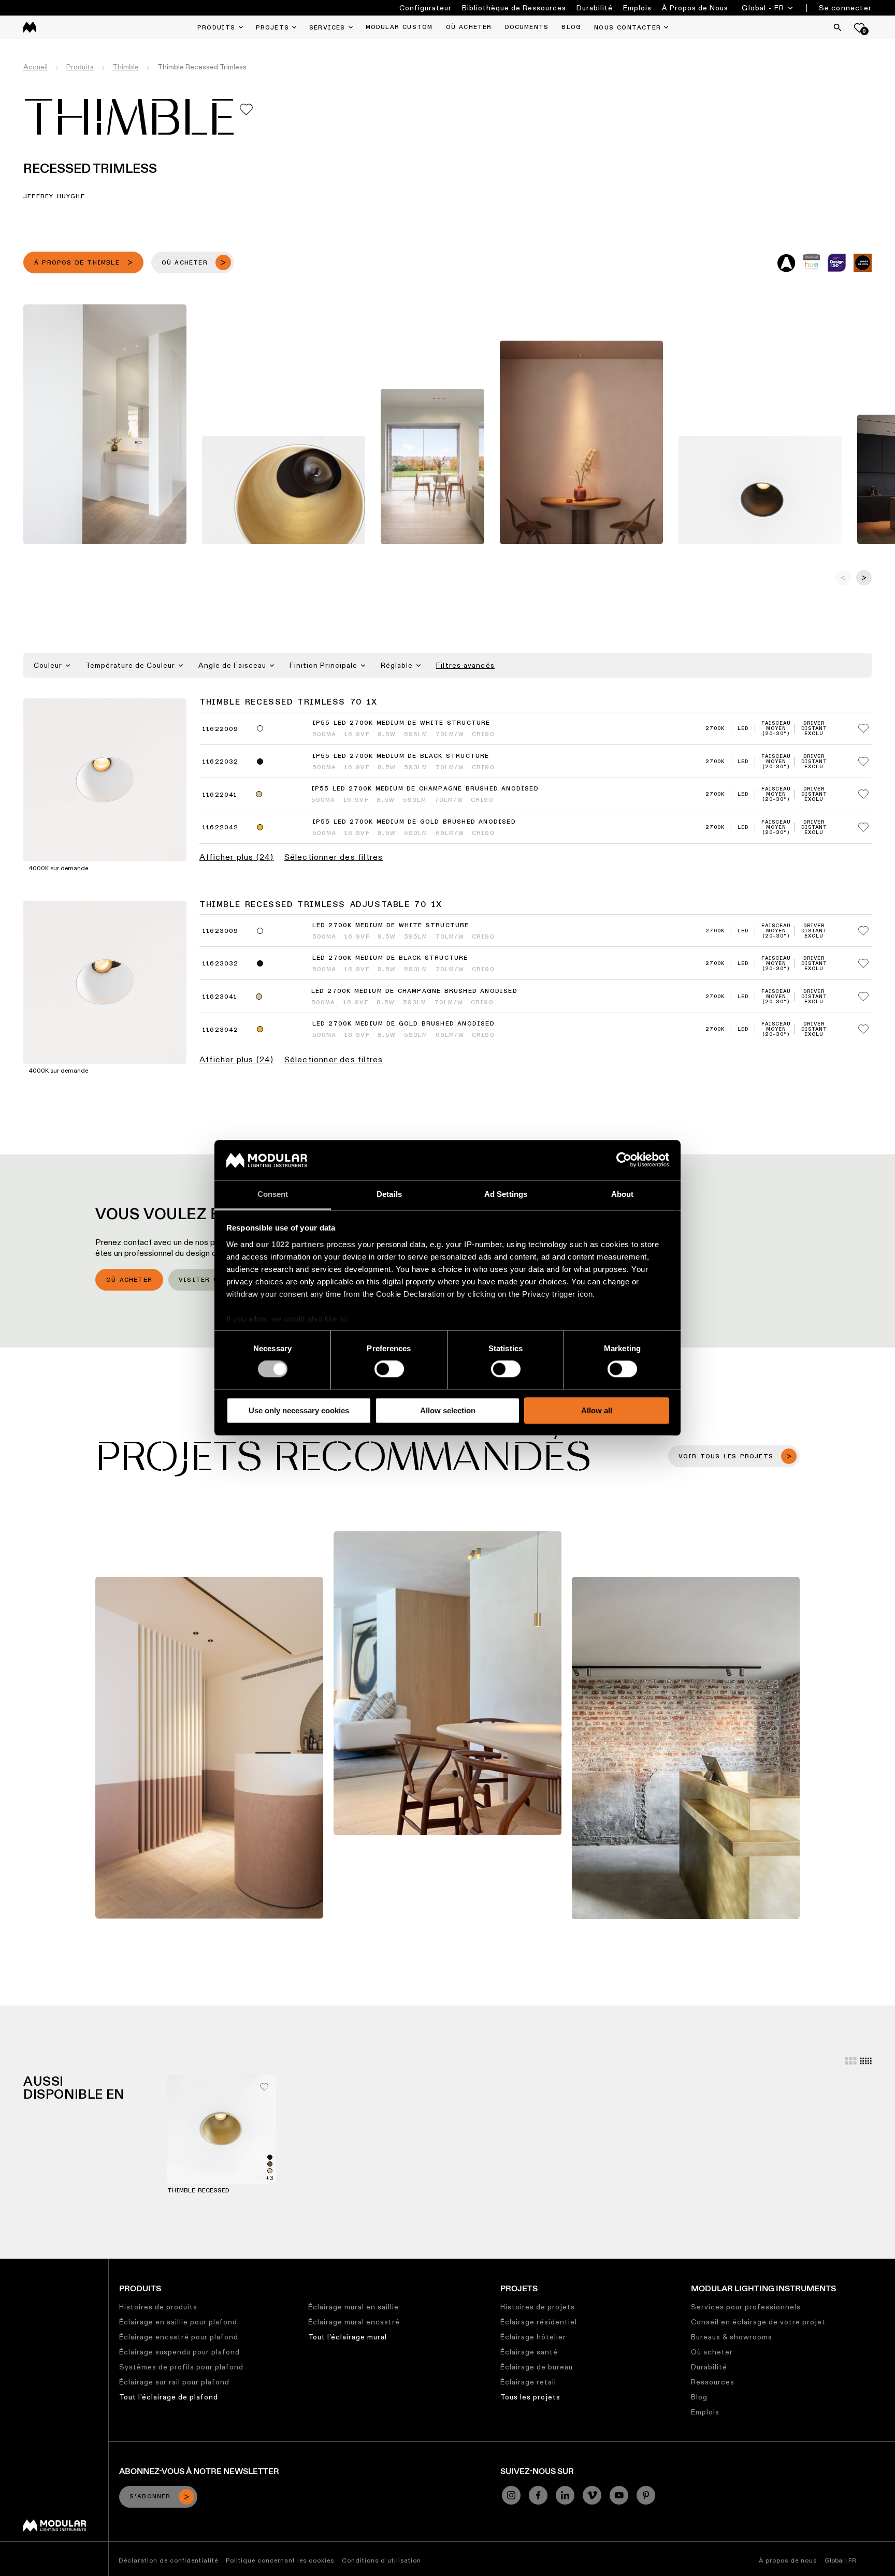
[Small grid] (866, 2061)
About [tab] (623, 1194)
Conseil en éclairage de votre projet (758, 2322)
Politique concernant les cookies (280, 2560)
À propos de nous (788, 2560)
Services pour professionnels (746, 2307)
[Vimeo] (592, 2495)
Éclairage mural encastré (354, 2322)
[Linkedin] (565, 2495)
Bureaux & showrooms (732, 2337)
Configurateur (425, 8)
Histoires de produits (158, 2307)
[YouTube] (619, 2495)
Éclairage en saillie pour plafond (178, 2322)
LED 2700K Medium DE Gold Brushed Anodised (403, 1024)
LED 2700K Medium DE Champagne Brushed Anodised (414, 991)
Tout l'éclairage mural (348, 2337)
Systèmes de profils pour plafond (181, 2367)
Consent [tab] (273, 1194)
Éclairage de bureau (537, 2367)
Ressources (713, 2382)
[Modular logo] (55, 2529)
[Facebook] (538, 2495)
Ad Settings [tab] (506, 1194)
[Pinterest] (646, 2495)
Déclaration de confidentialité (168, 2560)
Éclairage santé (529, 2352)
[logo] (30, 27)
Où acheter (129, 1280)
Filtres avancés (465, 665)
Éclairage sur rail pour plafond (174, 2382)
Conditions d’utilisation (381, 2560)
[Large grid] (851, 2061)
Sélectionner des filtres (334, 857)
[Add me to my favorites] (246, 109)
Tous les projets (530, 2397)
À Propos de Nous (695, 8)
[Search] (838, 27)
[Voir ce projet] (209, 1747)
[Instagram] (511, 2495)
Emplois (637, 8)
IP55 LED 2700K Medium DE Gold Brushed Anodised (414, 822)
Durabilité (595, 8)
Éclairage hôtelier (533, 2337)
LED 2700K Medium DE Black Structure (390, 958)
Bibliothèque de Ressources (514, 8)
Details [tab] (389, 1194)
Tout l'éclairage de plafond (169, 2397)
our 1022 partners (290, 1244)
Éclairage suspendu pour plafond (179, 2352)
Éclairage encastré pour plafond (179, 2337)
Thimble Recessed (198, 2191)
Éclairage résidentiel (539, 2322)
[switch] (389, 1369)
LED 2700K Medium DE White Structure (391, 926)
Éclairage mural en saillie (353, 2307)
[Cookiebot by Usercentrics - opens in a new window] (624, 1160)
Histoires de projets (538, 2307)
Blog (699, 2397)
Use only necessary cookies (299, 1410)
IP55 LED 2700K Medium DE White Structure (401, 723)
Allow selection (448, 1410)
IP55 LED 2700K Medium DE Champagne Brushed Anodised (425, 789)
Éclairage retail (528, 2382)
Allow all (597, 1410)
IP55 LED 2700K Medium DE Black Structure (401, 756)
